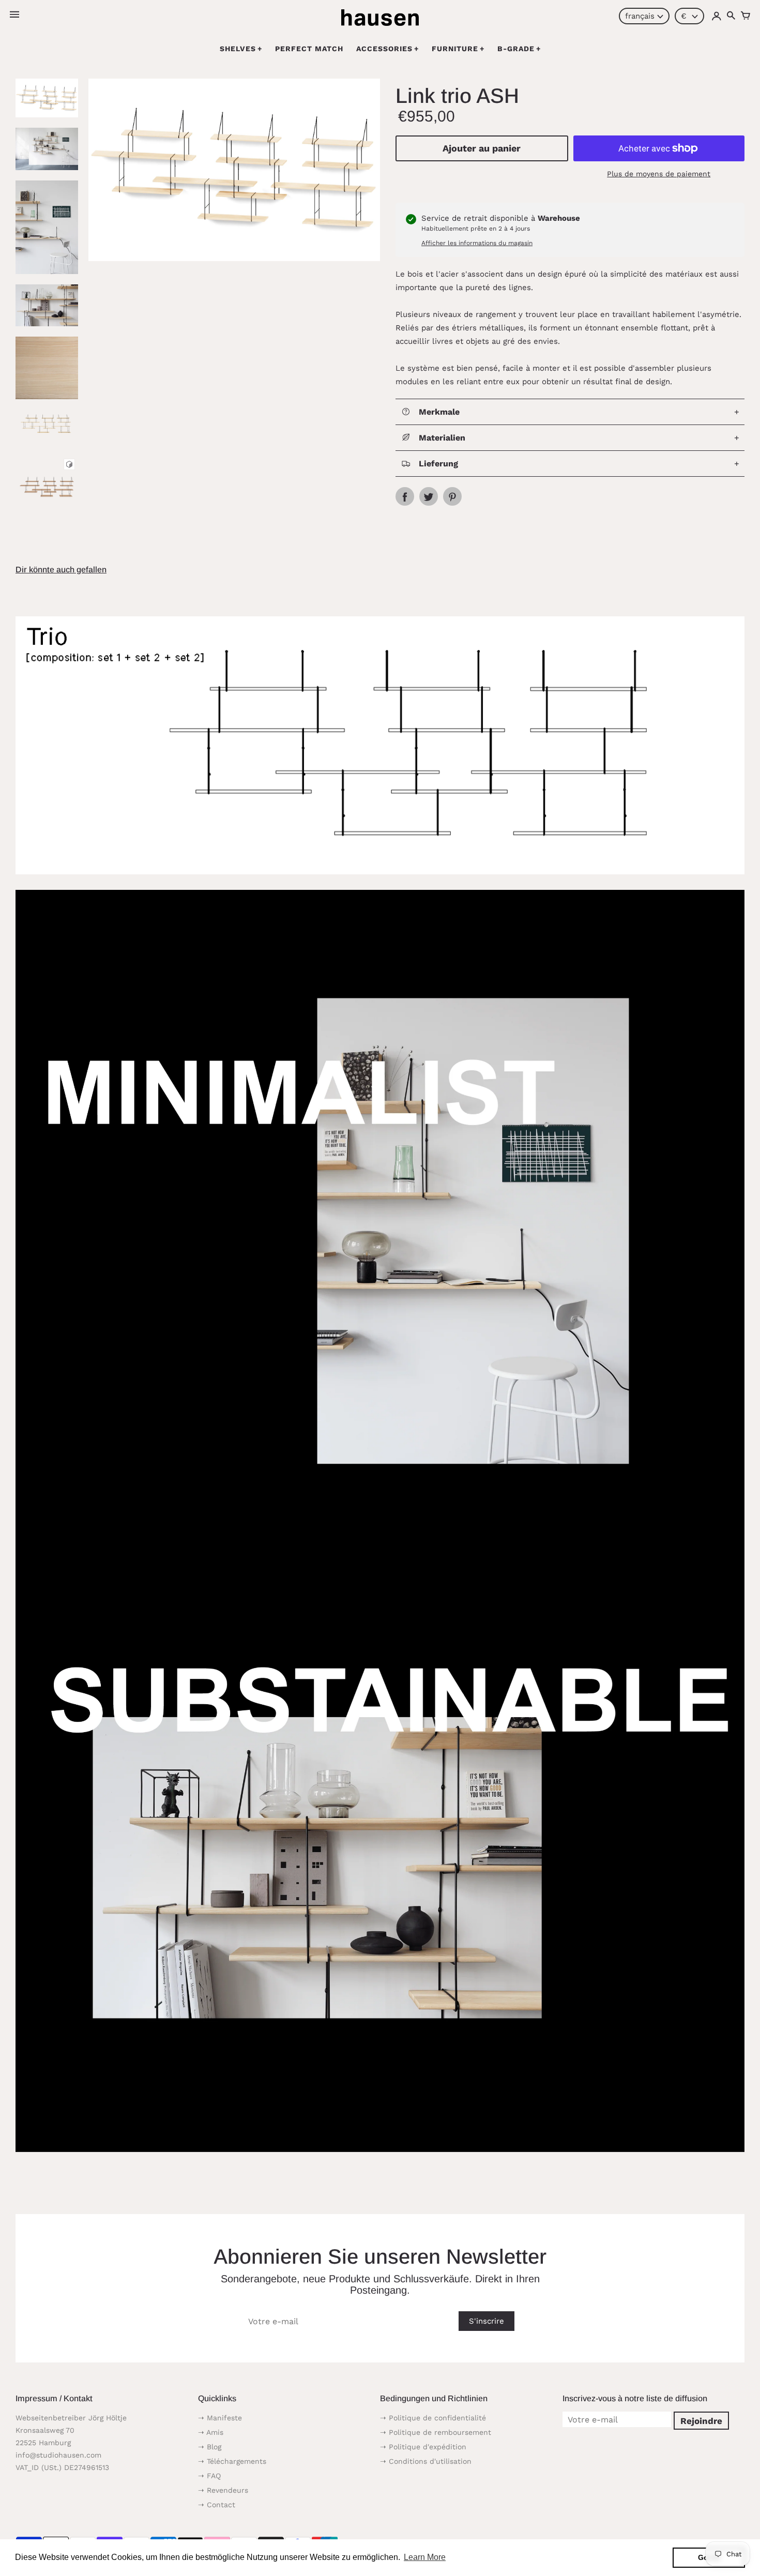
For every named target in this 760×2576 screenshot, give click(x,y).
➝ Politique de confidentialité (433, 2418)
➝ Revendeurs (223, 2490)
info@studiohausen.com (58, 2455)
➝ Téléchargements (232, 2461)
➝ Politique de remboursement (436, 2432)
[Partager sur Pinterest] (452, 496)
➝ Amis (211, 2432)
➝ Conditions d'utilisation (426, 2461)
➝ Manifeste (220, 2418)
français (640, 16)
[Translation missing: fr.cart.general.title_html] (746, 16)
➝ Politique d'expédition (423, 2447)
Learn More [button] (425, 2557)
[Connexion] (717, 16)
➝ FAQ (209, 2476)
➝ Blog (210, 2447)
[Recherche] (731, 16)
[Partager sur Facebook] (405, 496)
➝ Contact (217, 2505)
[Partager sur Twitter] (429, 496)
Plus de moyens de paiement (659, 174)
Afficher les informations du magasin (477, 243)
